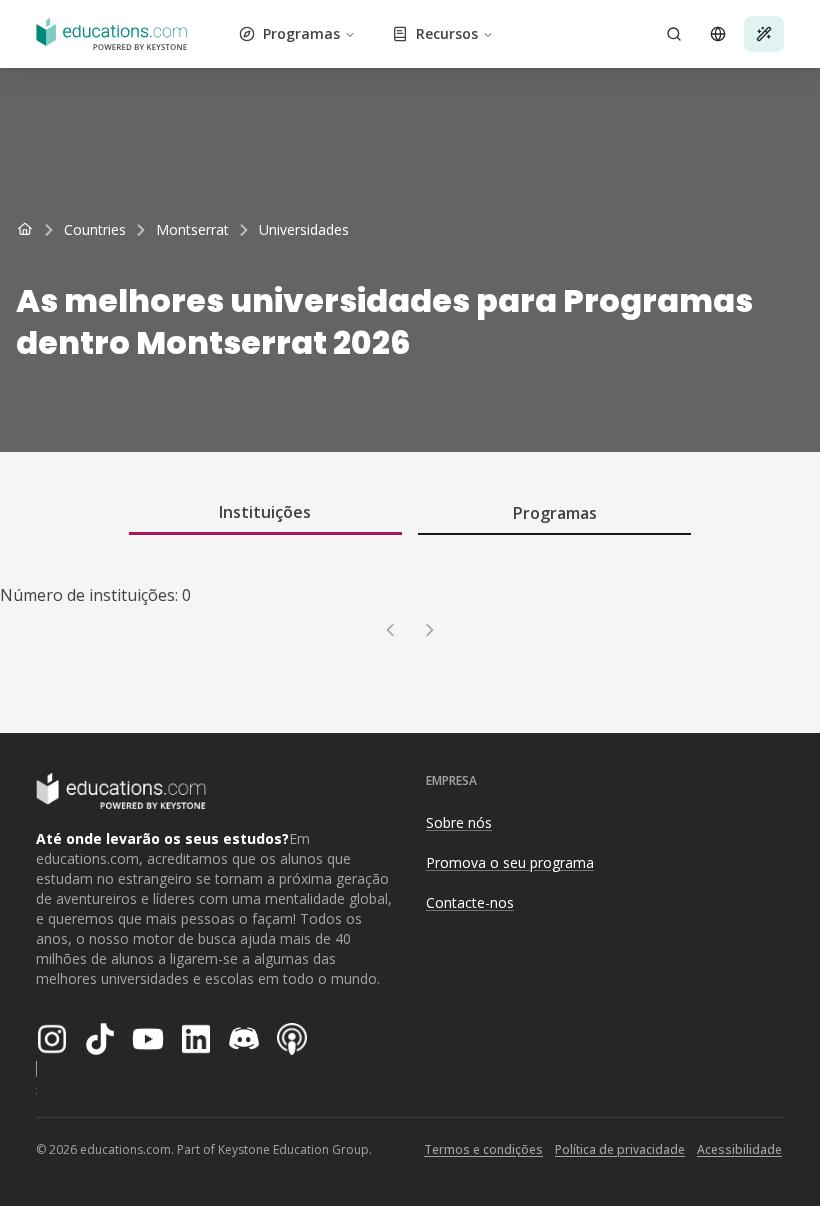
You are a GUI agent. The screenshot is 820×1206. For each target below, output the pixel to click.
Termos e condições (483, 1149)
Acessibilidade (739, 1149)
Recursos (447, 33)
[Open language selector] (718, 34)
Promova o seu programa (510, 862)
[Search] (674, 34)
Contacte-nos (470, 902)
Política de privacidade (620, 1149)
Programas (301, 33)
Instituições (265, 512)
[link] (304, 230)
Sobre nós (459, 822)
